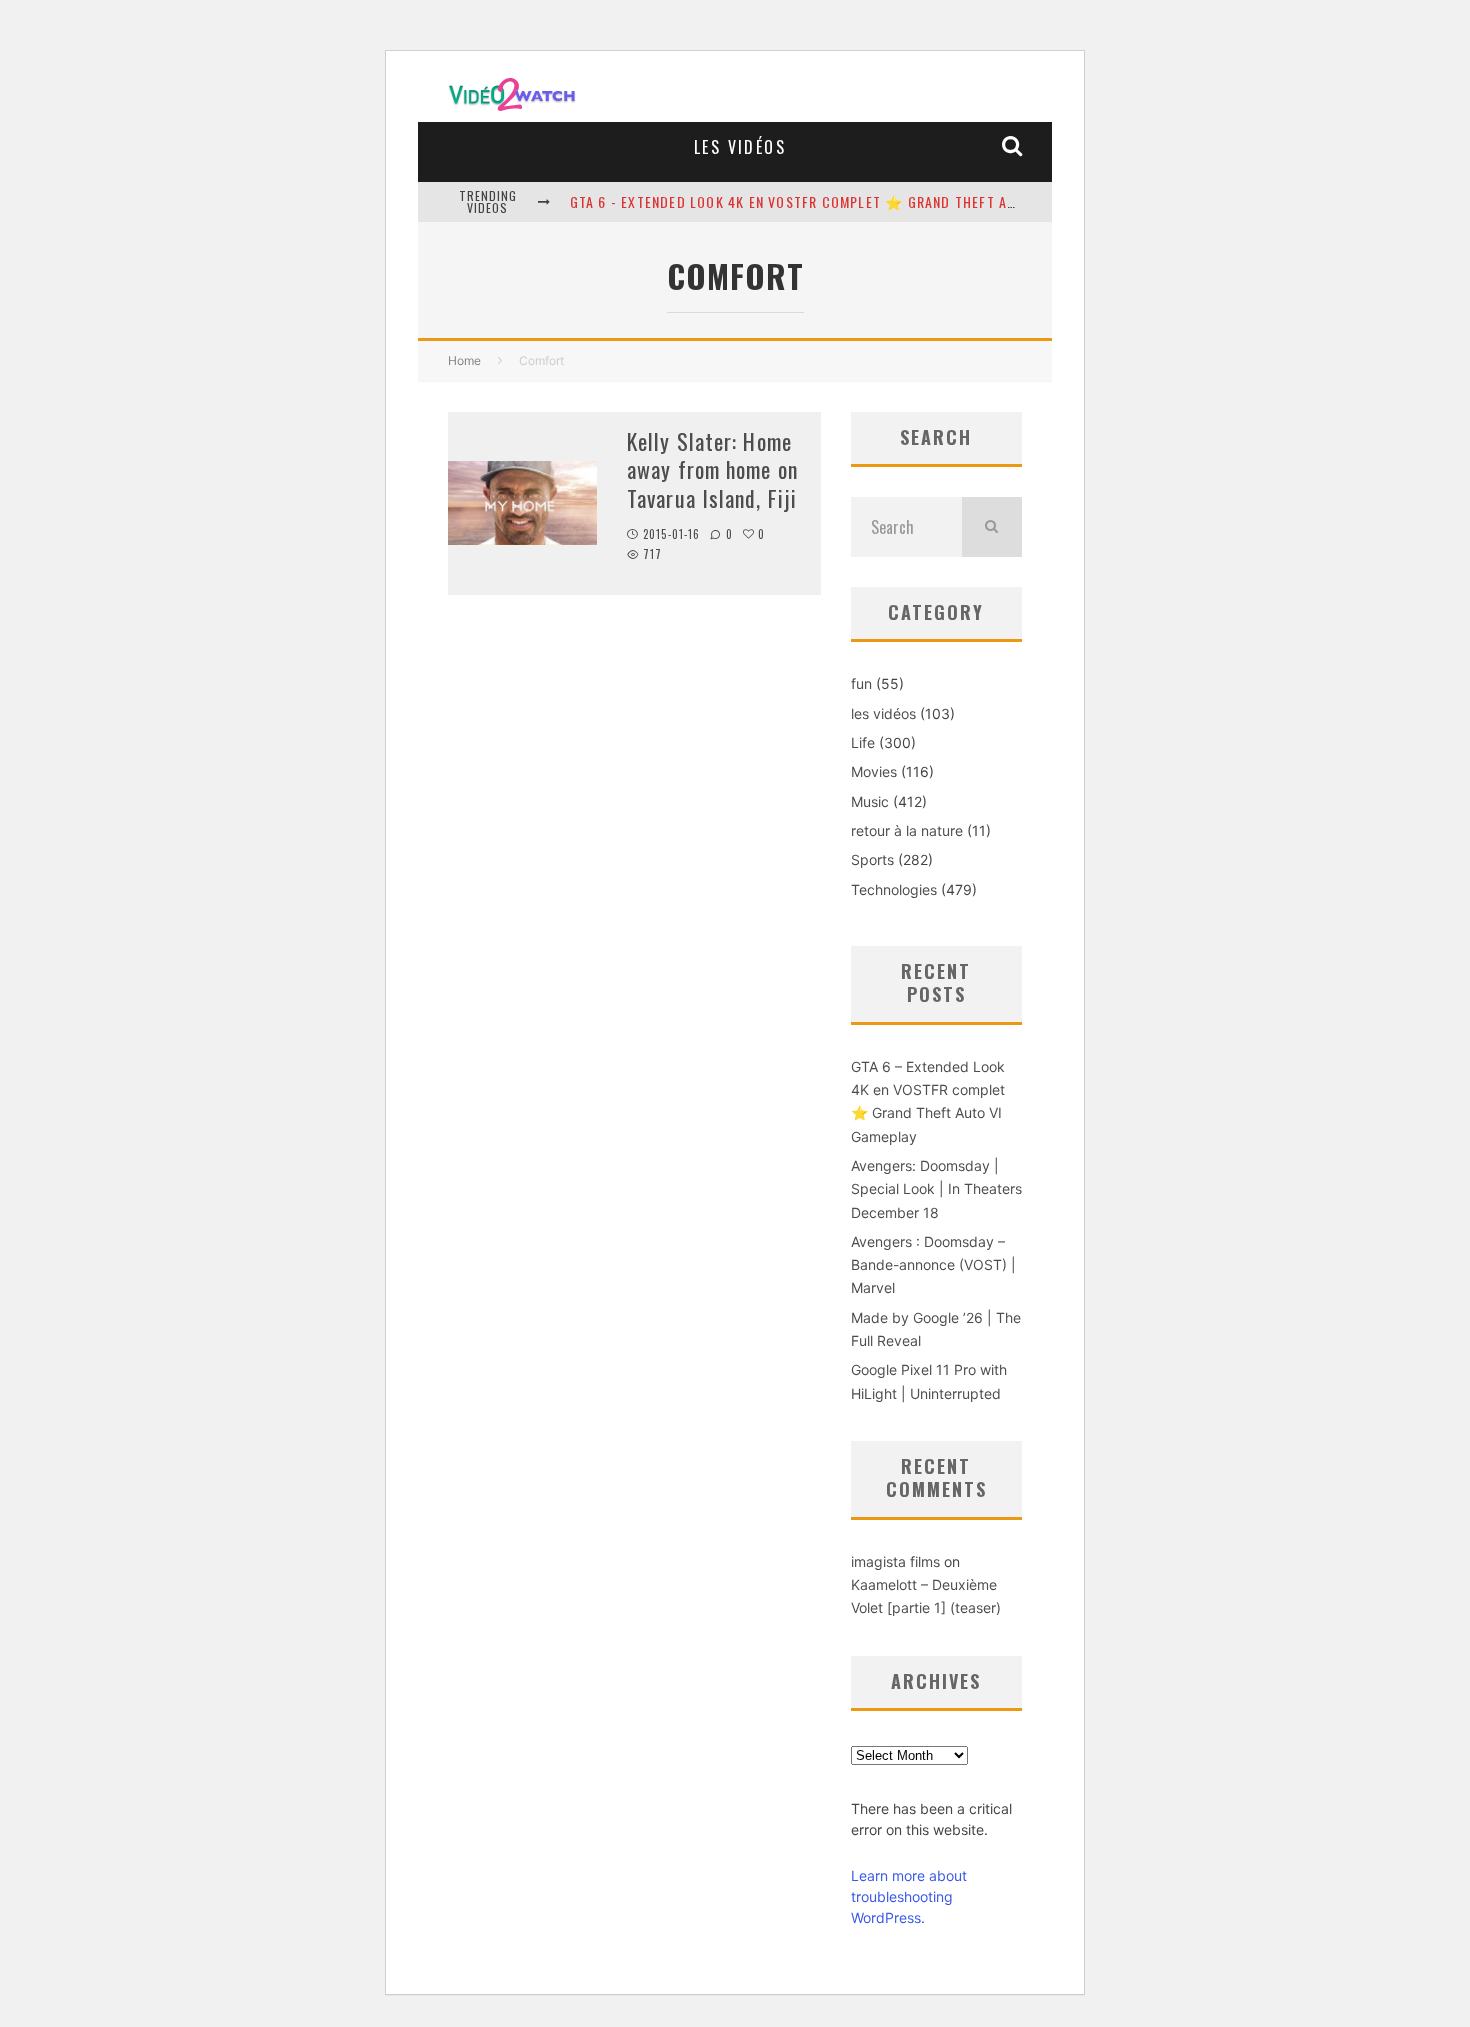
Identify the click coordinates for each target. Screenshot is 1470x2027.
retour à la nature (907, 830)
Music (870, 801)
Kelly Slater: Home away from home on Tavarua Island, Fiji (712, 469)
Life (863, 742)
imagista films (895, 1561)
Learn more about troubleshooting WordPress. (909, 1896)
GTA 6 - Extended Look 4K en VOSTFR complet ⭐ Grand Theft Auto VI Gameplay (845, 201)
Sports (872, 859)
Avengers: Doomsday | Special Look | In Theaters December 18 (936, 1189)
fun (861, 683)
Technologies (894, 889)
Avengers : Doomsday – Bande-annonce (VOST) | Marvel (933, 1265)
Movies (874, 771)
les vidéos (740, 147)
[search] (992, 527)
